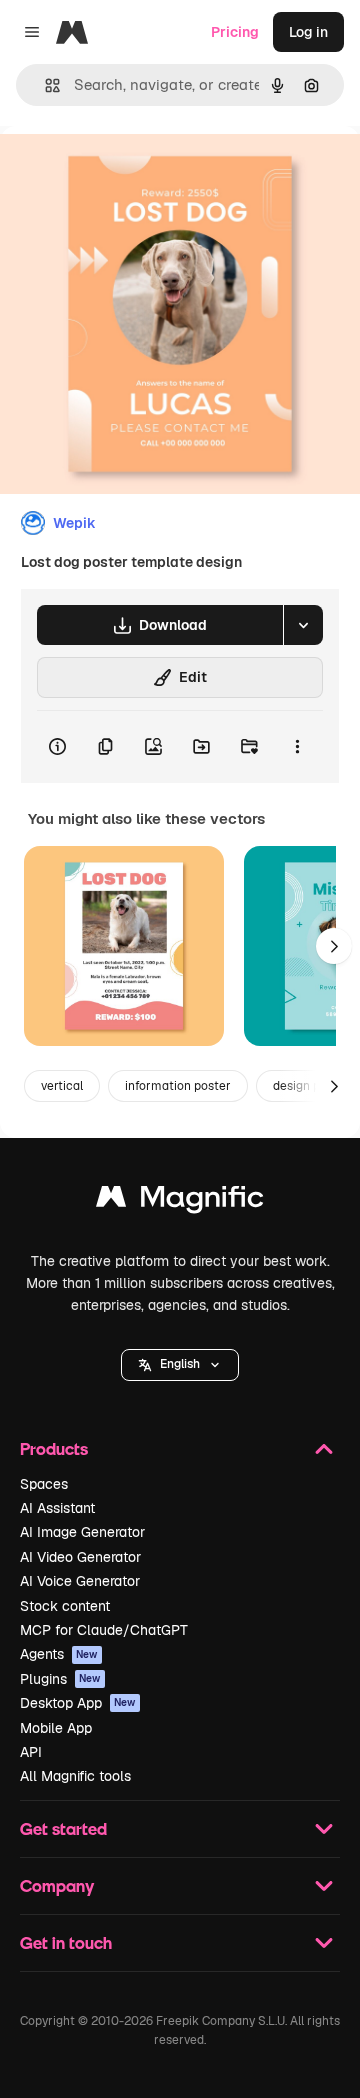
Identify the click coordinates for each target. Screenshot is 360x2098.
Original (128, 171)
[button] (180, 1365)
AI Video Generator (80, 1557)
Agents (59, 1654)
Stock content (65, 1606)
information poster (178, 1086)
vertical (62, 1086)
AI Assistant (57, 1508)
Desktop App (78, 1703)
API (31, 1752)
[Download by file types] (303, 625)
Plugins (60, 1679)
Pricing (235, 32)
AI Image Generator (82, 1532)
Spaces (44, 1484)
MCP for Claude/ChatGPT (104, 1630)
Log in (308, 32)
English (180, 1364)
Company (57, 1885)
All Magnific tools (75, 1776)
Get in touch (66, 1942)
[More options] (297, 747)
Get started (63, 1828)
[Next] (334, 946)
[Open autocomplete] (44, 85)
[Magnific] (180, 1201)
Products (54, 1448)
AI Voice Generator (80, 1581)
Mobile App (56, 1728)
